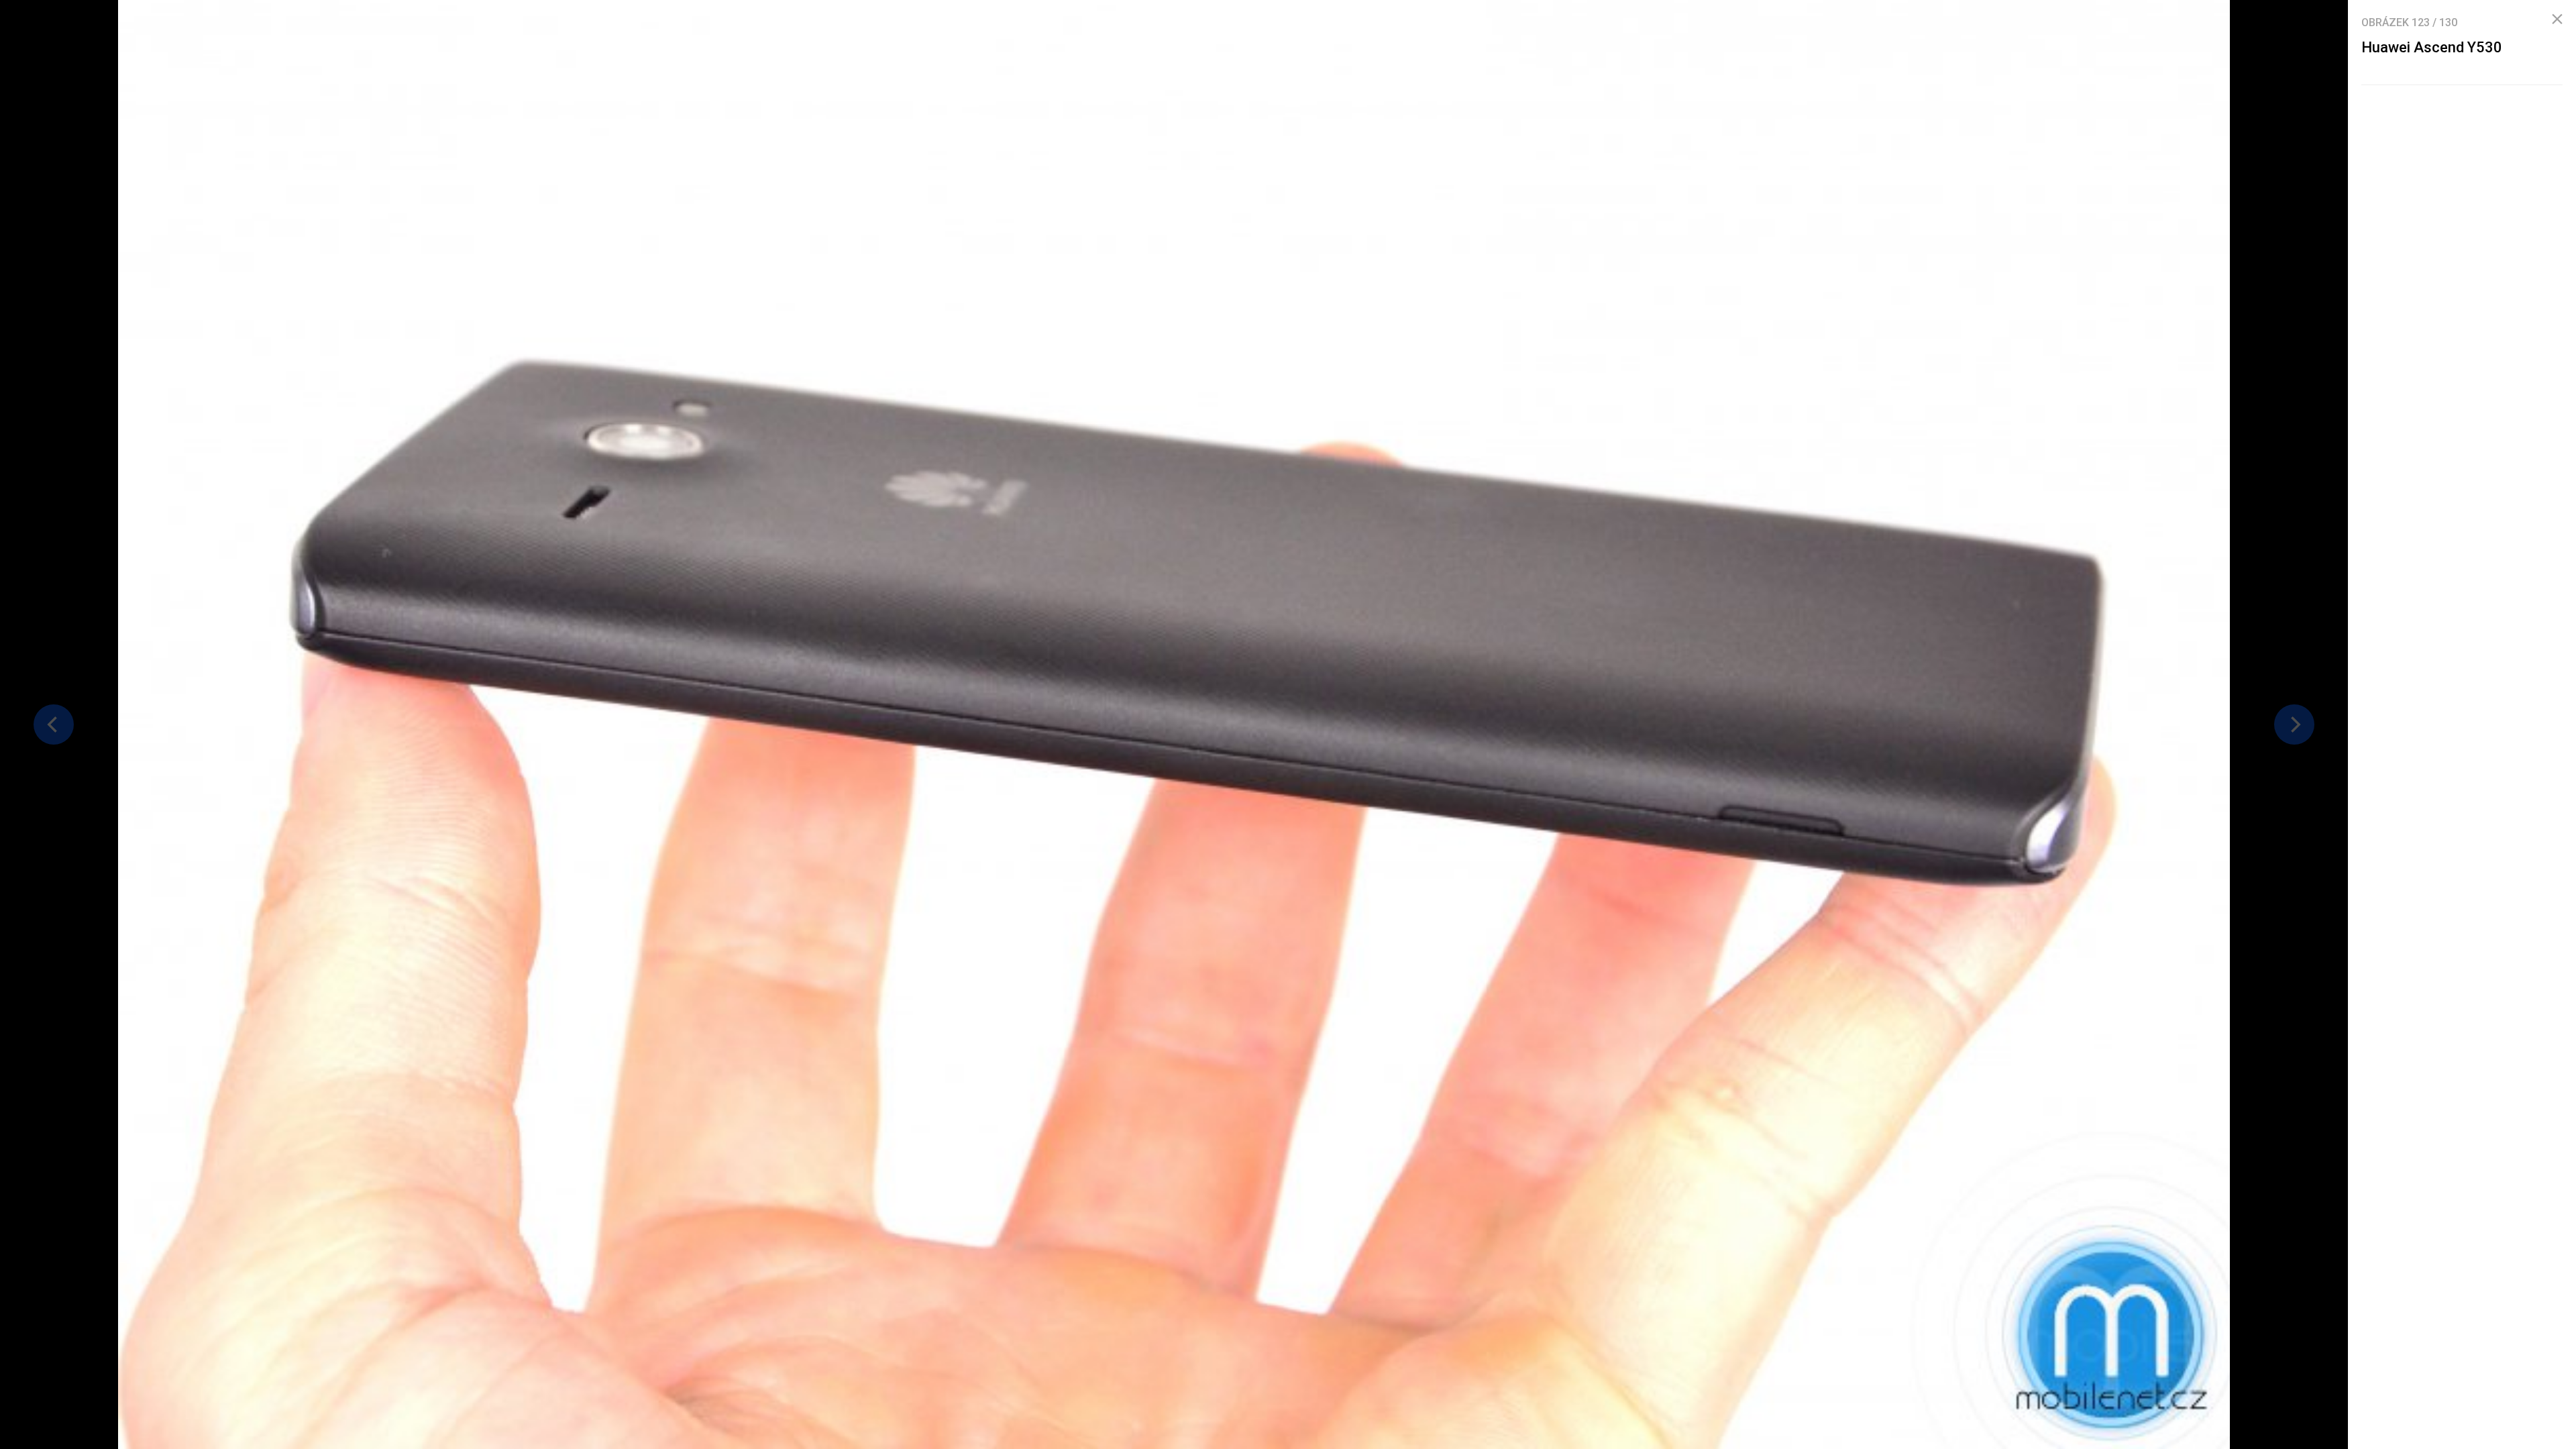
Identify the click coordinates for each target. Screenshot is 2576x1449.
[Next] (2294, 724)
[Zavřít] (2557, 19)
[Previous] (54, 724)
